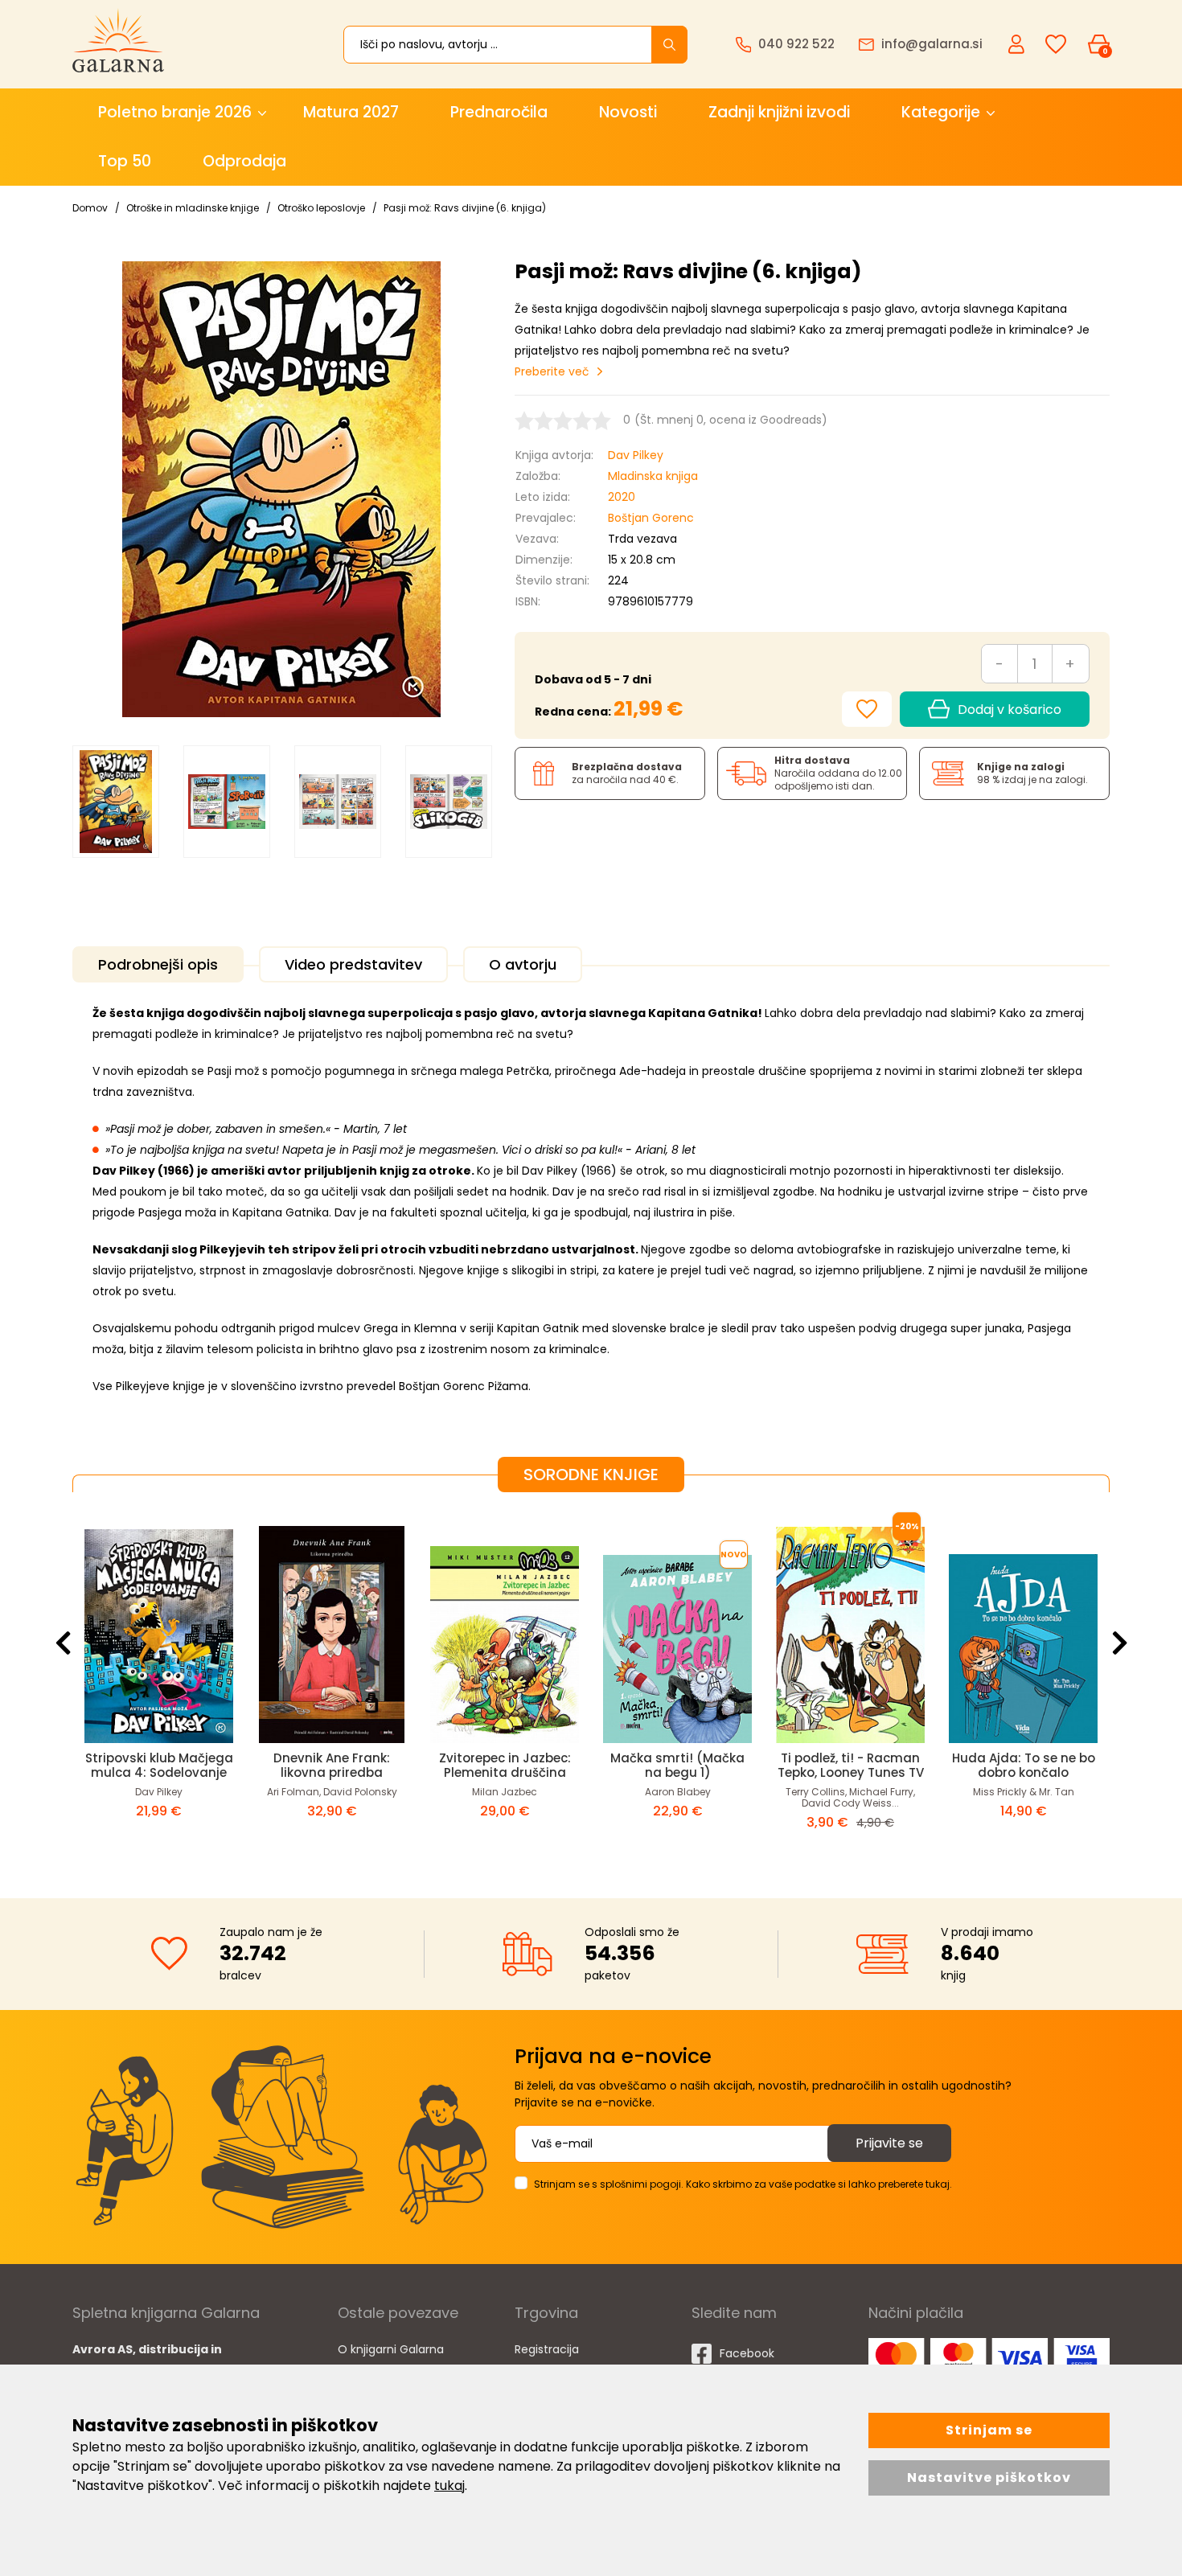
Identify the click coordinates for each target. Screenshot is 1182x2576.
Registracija (547, 2349)
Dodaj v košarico (1010, 710)
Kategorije (941, 112)
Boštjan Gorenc (651, 518)
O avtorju (523, 964)
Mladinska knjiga (653, 476)
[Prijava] (1018, 43)
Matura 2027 (351, 112)
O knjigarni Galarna (391, 2349)
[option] (116, 802)
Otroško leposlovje (321, 208)
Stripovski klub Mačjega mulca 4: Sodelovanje (159, 1765)
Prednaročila (499, 112)
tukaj (449, 2486)
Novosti (628, 112)
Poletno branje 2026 (175, 112)
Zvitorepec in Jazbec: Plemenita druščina (505, 1765)
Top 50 (125, 161)
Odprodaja (244, 161)
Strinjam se (989, 2430)
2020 (622, 497)
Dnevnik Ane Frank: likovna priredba (332, 1765)
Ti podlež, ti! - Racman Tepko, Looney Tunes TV (851, 1765)
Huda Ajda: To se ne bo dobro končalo (1024, 1765)
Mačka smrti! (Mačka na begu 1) (677, 1765)
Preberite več (552, 371)
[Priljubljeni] (1056, 45)
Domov (90, 208)
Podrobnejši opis (158, 964)
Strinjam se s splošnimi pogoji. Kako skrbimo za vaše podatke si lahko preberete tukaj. (743, 2184)
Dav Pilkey (636, 455)
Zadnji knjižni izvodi (779, 112)
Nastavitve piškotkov (989, 2478)
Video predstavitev (353, 964)
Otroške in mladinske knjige (193, 208)
